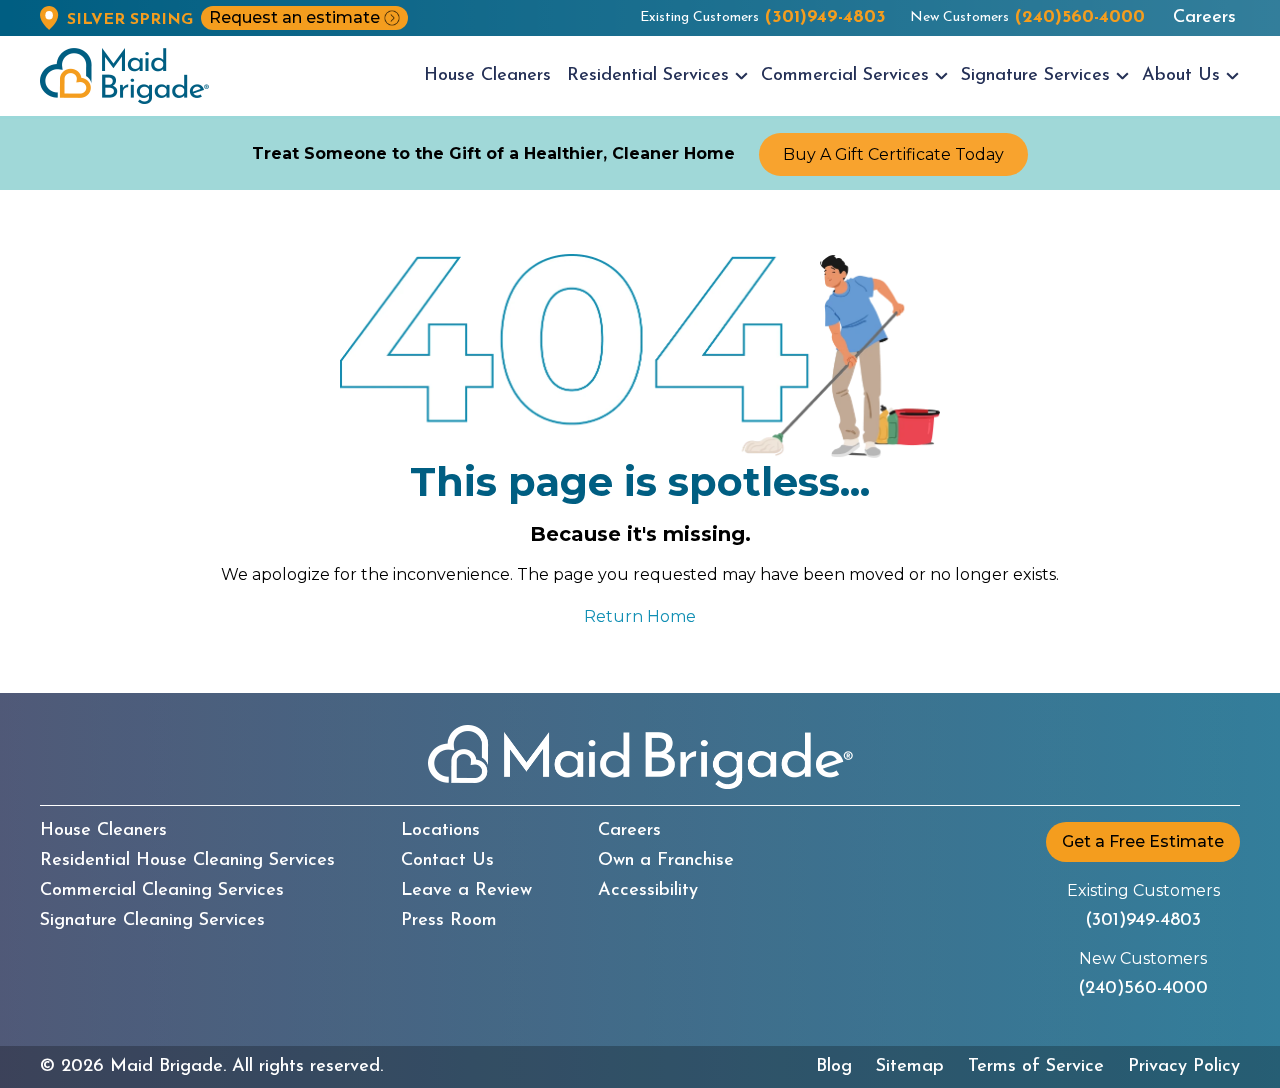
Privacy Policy (1184, 1067)
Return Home (640, 616)
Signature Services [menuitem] (1035, 76)
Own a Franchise (666, 861)
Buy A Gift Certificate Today (893, 154)
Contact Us (447, 861)
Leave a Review (466, 891)
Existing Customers (763, 18)
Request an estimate (294, 17)
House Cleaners (103, 831)
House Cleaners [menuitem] (487, 76)
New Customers (1027, 18)
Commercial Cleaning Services (162, 891)
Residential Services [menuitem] (648, 76)
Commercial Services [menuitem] (845, 76)
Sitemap (910, 1067)
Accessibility (648, 891)
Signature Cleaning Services (152, 921)
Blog (834, 1067)
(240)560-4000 (1143, 989)
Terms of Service (1036, 1067)
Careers (1204, 18)
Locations (440, 831)
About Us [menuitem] (1181, 76)
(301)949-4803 (1143, 921)
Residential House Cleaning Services (187, 861)
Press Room (449, 921)
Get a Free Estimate (1143, 841)
